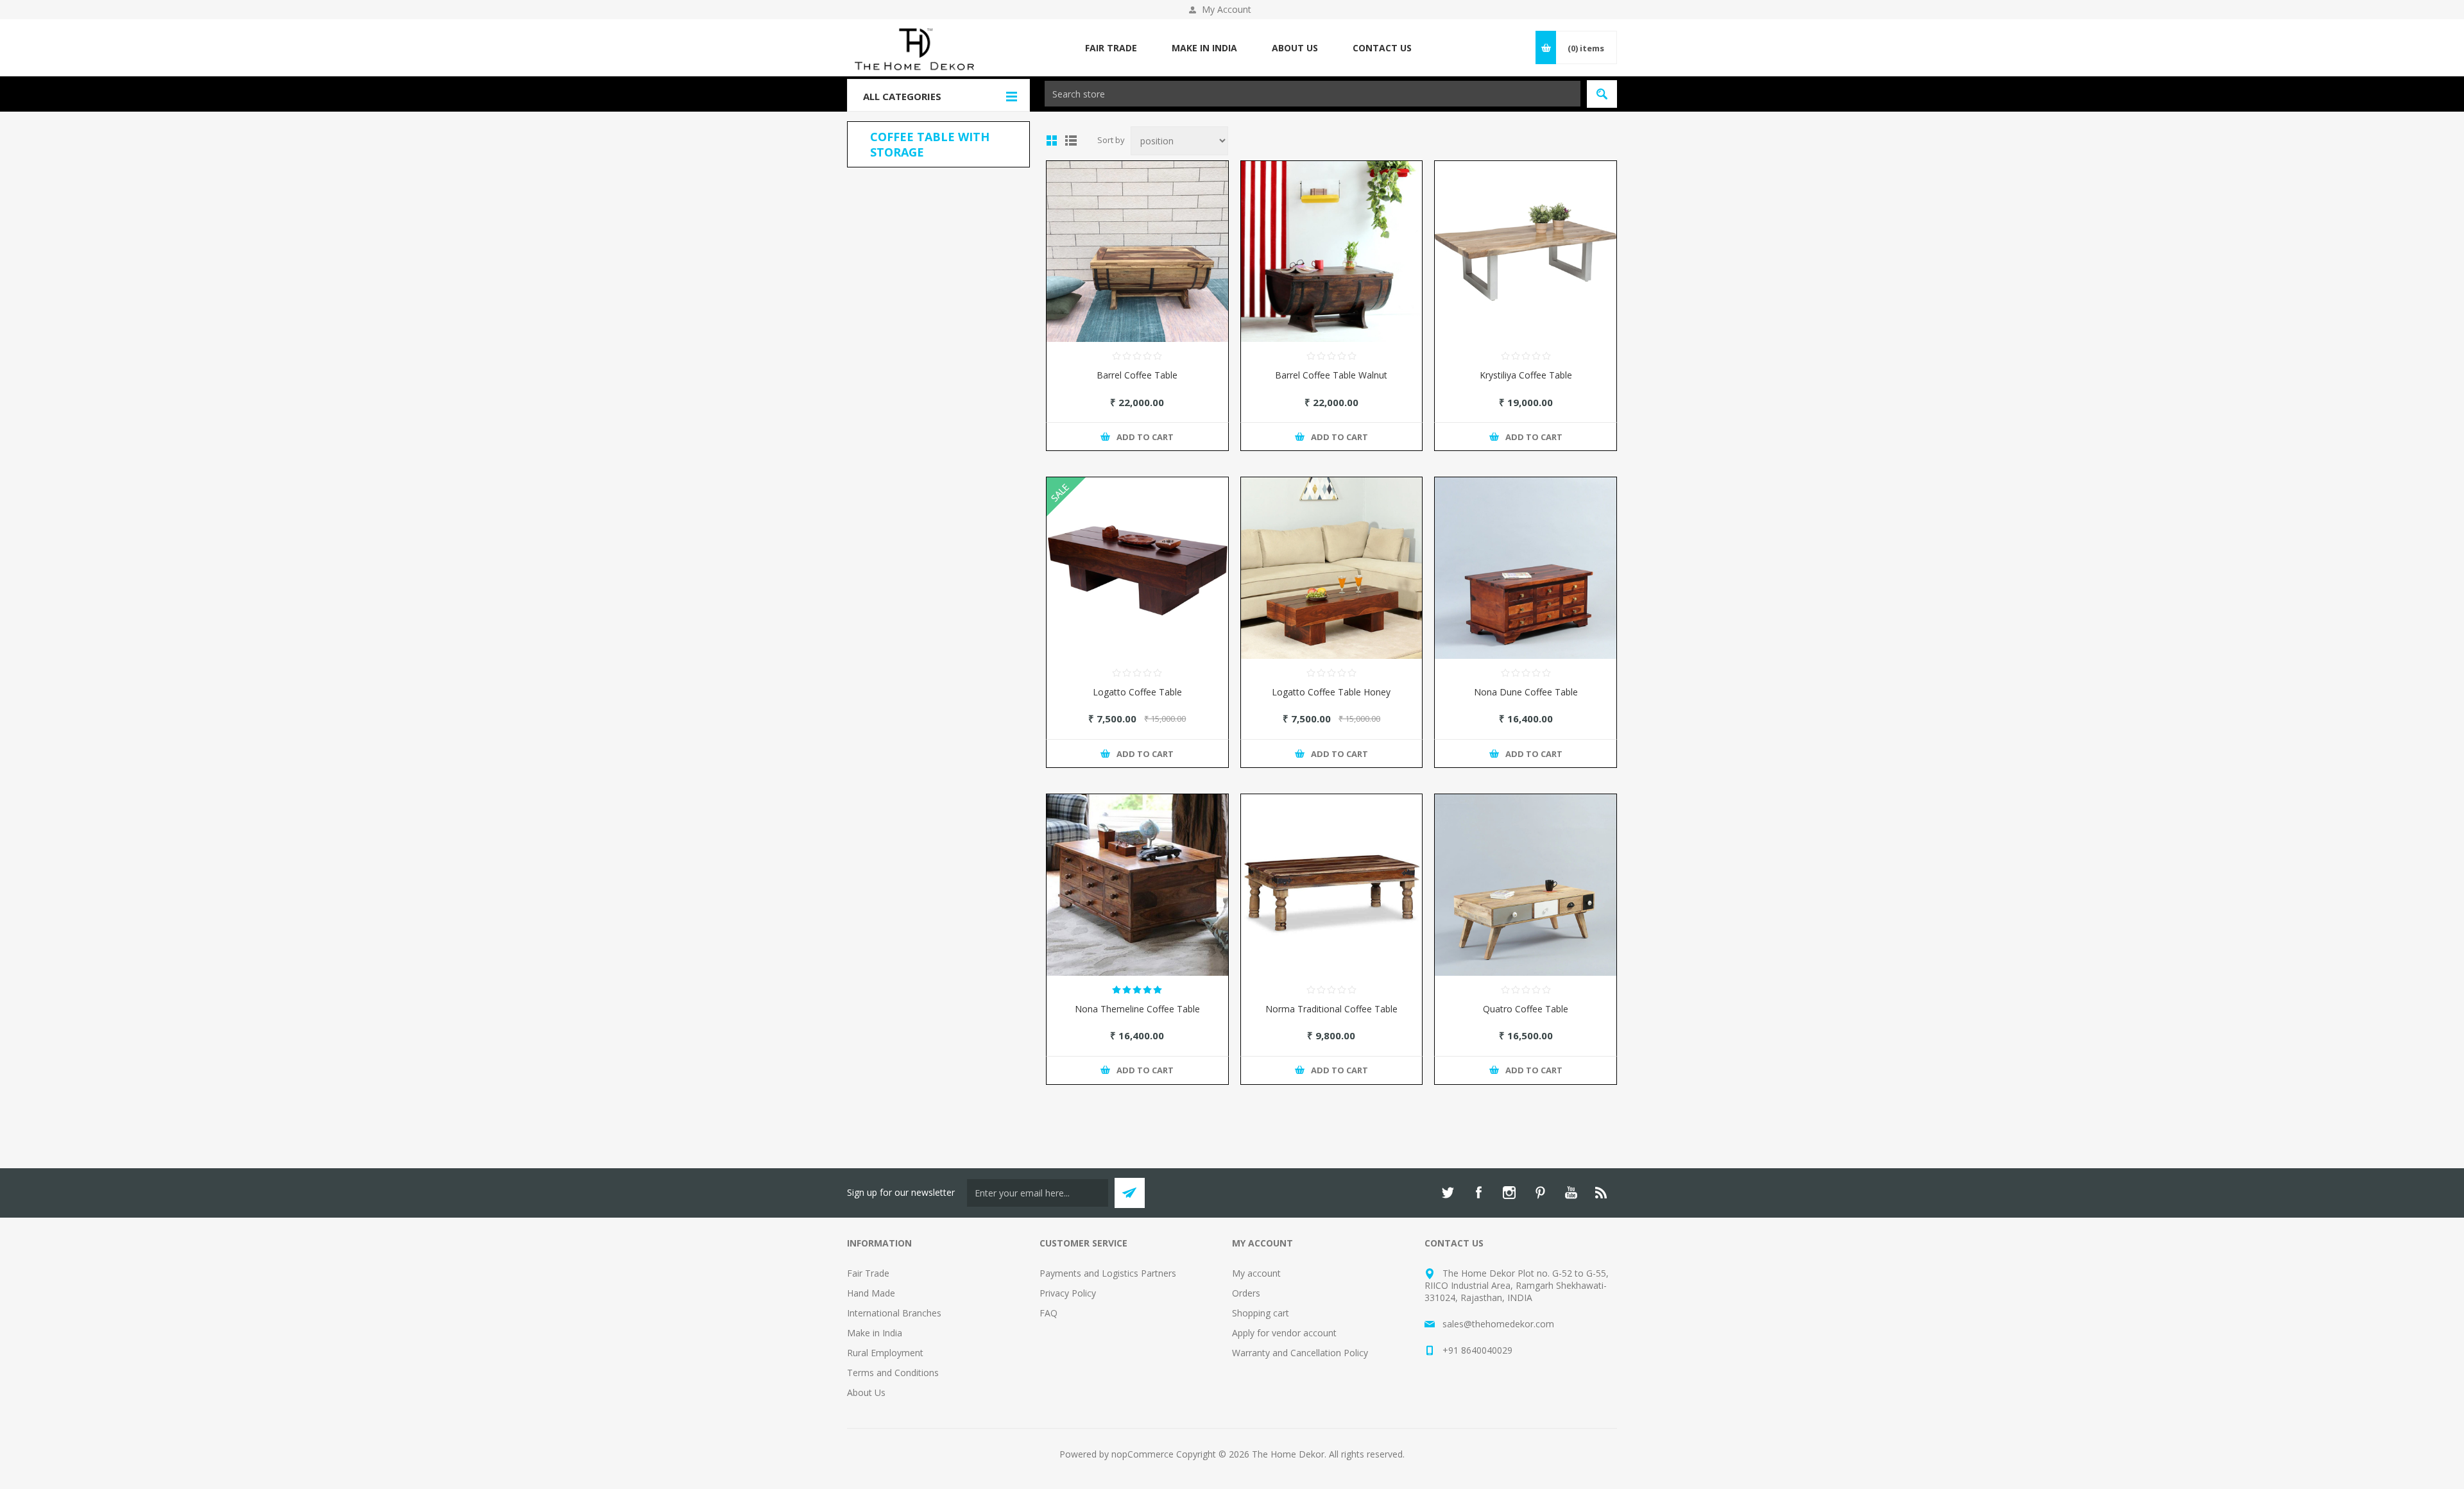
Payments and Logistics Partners (1108, 1273)
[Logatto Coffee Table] (1137, 568)
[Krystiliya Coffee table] (1526, 252)
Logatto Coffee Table (1137, 692)
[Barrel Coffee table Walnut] (1332, 252)
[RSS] (1602, 1193)
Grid (1052, 140)
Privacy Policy (1068, 1293)
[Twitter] (1448, 1193)
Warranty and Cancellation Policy (1300, 1353)
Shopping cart (1261, 1313)
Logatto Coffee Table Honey (1331, 692)
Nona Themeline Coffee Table (1137, 1009)
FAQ (1048, 1313)
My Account (1227, 9)
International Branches (894, 1313)
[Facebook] (1478, 1193)
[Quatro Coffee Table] (1526, 885)
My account (1256, 1273)
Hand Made (871, 1293)
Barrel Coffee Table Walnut (1331, 375)
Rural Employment (885, 1353)
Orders (1246, 1293)
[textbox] (1313, 94)
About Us (866, 1392)
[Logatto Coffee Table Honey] (1332, 568)
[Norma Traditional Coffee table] (1332, 885)
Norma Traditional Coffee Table (1331, 1009)
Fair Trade (868, 1273)
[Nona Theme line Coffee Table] (1137, 885)
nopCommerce (1142, 1454)
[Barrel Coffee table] (1137, 252)
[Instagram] (1509, 1193)
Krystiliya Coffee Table (1526, 375)
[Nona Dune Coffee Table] (1526, 568)
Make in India (875, 1333)
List (1071, 140)
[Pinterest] (1540, 1193)
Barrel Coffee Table (1137, 375)
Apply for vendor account (1284, 1333)
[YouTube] (1571, 1193)
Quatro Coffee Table (1526, 1009)
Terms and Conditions (893, 1373)
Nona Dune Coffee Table (1526, 692)
